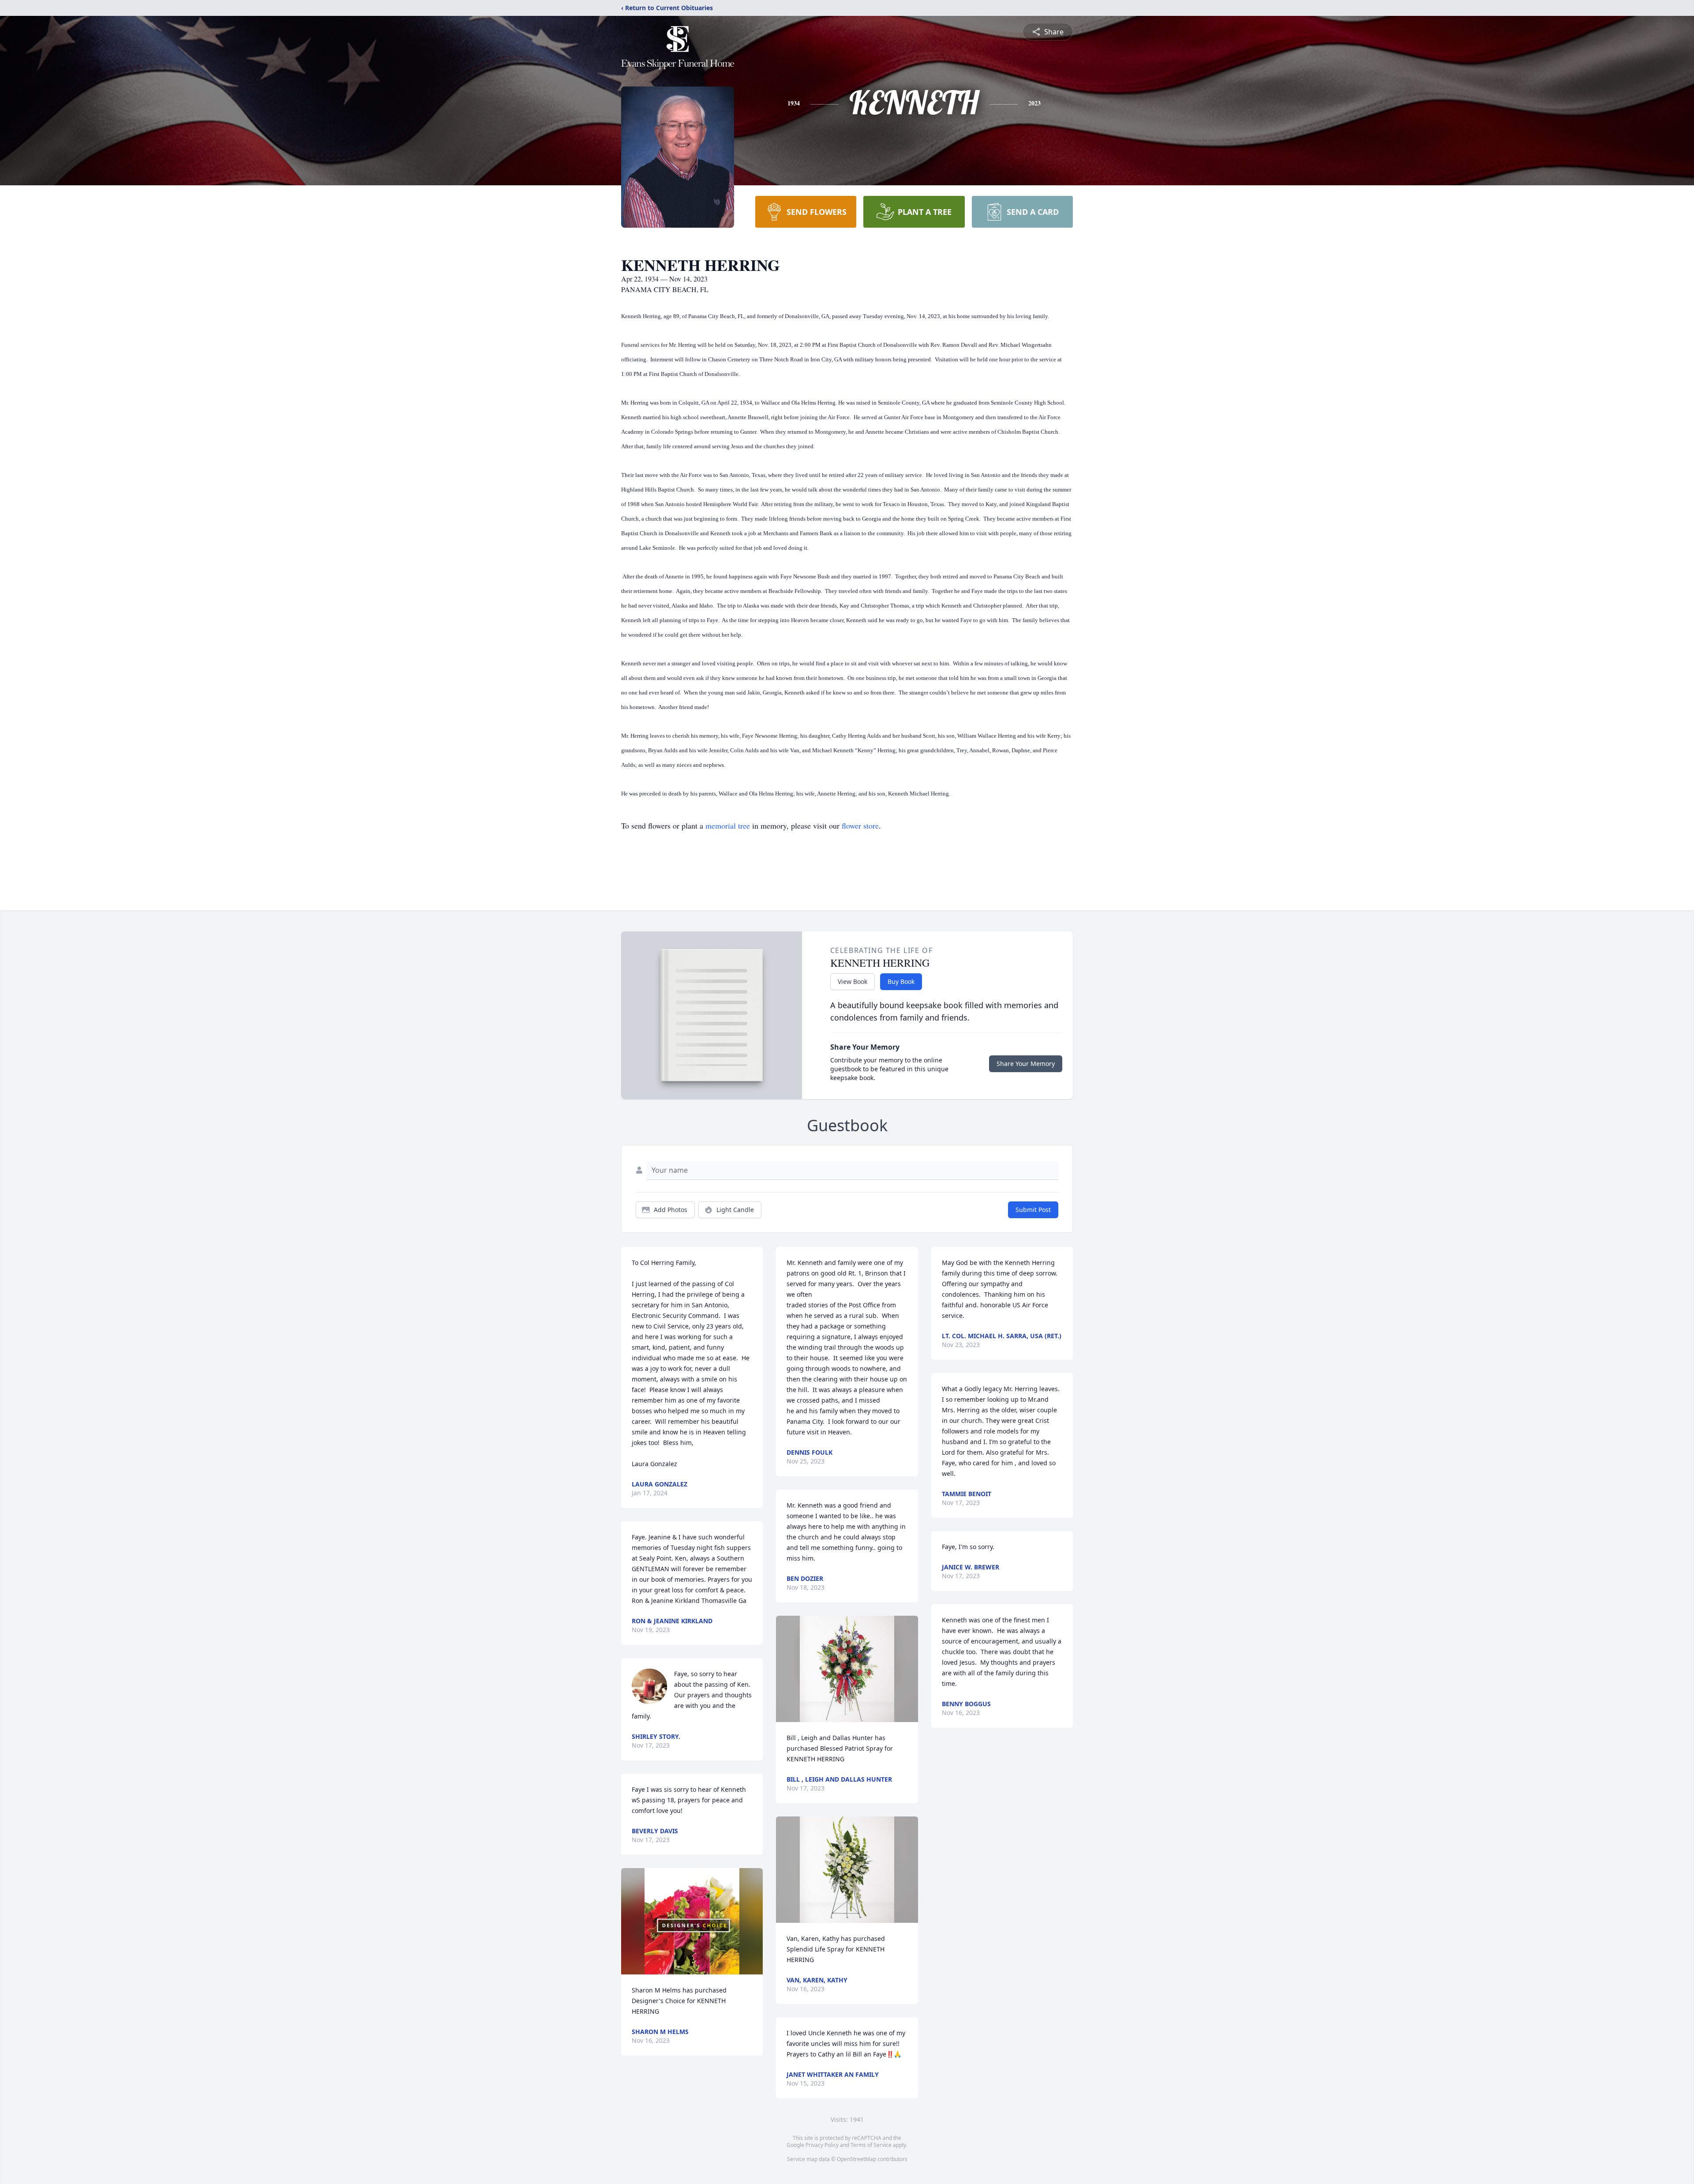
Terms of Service (871, 2145)
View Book (853, 981)
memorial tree (728, 826)
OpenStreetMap (856, 2159)
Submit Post (1033, 1210)
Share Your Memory (1026, 1064)
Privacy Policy (822, 2145)
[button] (692, 1921)
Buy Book (901, 981)
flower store (860, 826)
